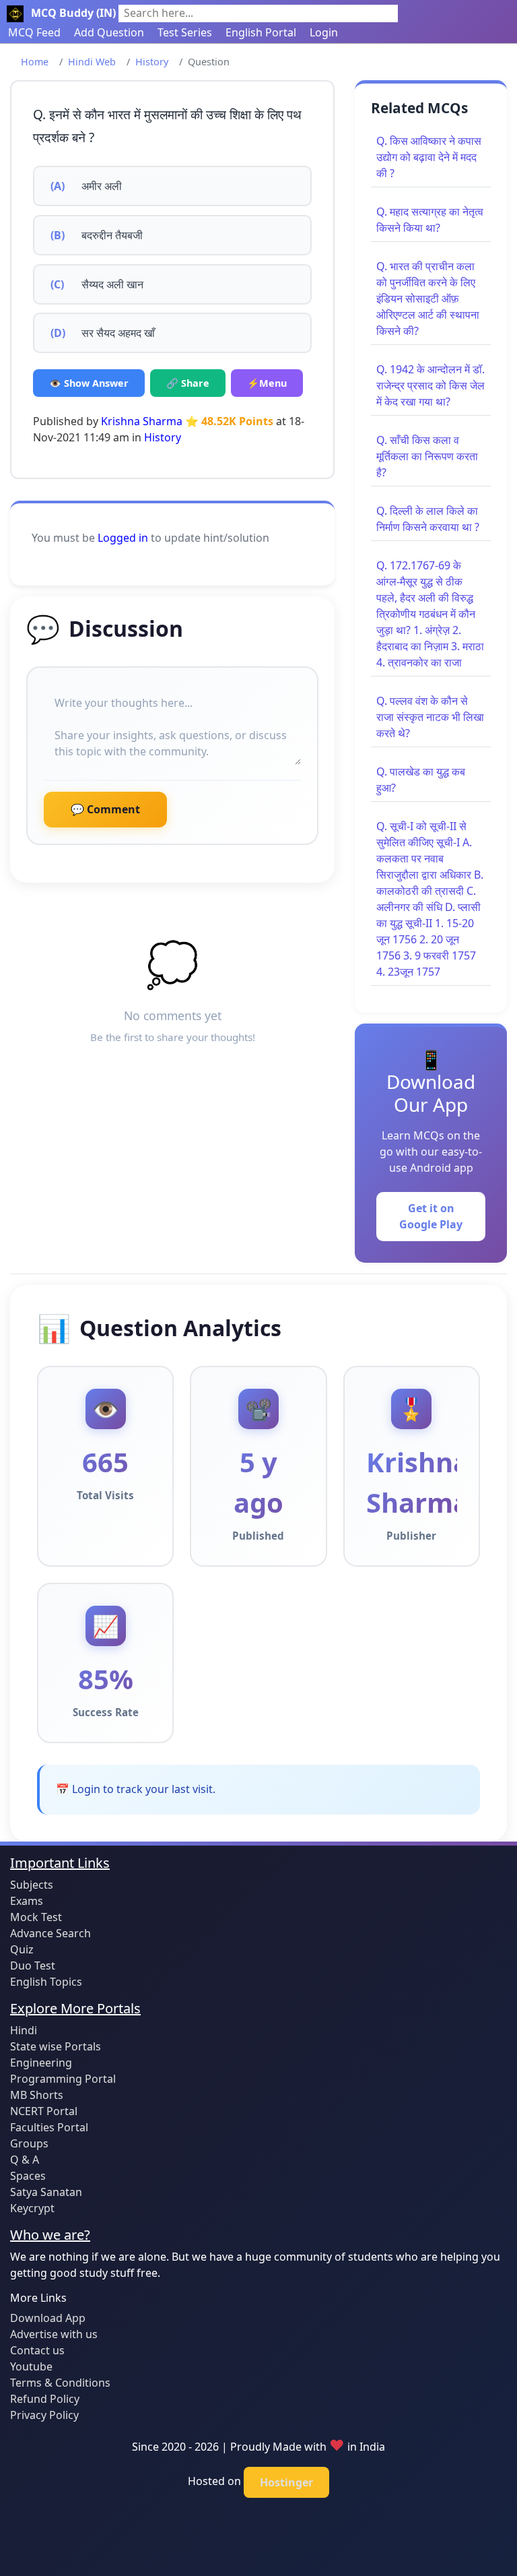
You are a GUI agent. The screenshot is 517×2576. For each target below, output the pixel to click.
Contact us (37, 2350)
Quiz (22, 1949)
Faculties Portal (49, 2127)
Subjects (32, 1885)
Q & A (25, 2160)
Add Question (109, 32)
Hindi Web (92, 62)
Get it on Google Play (431, 1216)
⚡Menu (267, 383)
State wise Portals (56, 2046)
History (152, 62)
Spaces (28, 2176)
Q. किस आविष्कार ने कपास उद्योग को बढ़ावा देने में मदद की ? (429, 157)
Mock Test (36, 1917)
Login (324, 32)
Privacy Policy (44, 2415)
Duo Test (33, 1966)
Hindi (24, 2030)
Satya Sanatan (46, 2192)
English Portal (261, 32)
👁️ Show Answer (89, 383)
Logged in (123, 538)
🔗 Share (188, 383)
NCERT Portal (44, 2111)
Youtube (31, 2366)
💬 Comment (105, 809)
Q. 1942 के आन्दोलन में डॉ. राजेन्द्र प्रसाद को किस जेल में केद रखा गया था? (430, 385)
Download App (48, 2318)
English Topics (46, 1982)
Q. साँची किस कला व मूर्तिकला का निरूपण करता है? (427, 456)
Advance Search (50, 1933)
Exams (27, 1901)
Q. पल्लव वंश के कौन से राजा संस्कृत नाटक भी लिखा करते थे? (430, 717)
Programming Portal (63, 2079)
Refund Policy (45, 2399)
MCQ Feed (34, 32)
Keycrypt (32, 2208)
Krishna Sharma (142, 421)
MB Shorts (37, 2095)
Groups (29, 2143)
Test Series (185, 32)
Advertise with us (54, 2334)
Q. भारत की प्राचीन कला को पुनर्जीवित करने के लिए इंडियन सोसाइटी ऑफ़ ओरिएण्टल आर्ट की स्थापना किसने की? (428, 299)
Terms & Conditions (60, 2383)
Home (35, 62)
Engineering (41, 2063)
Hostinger (286, 2482)
